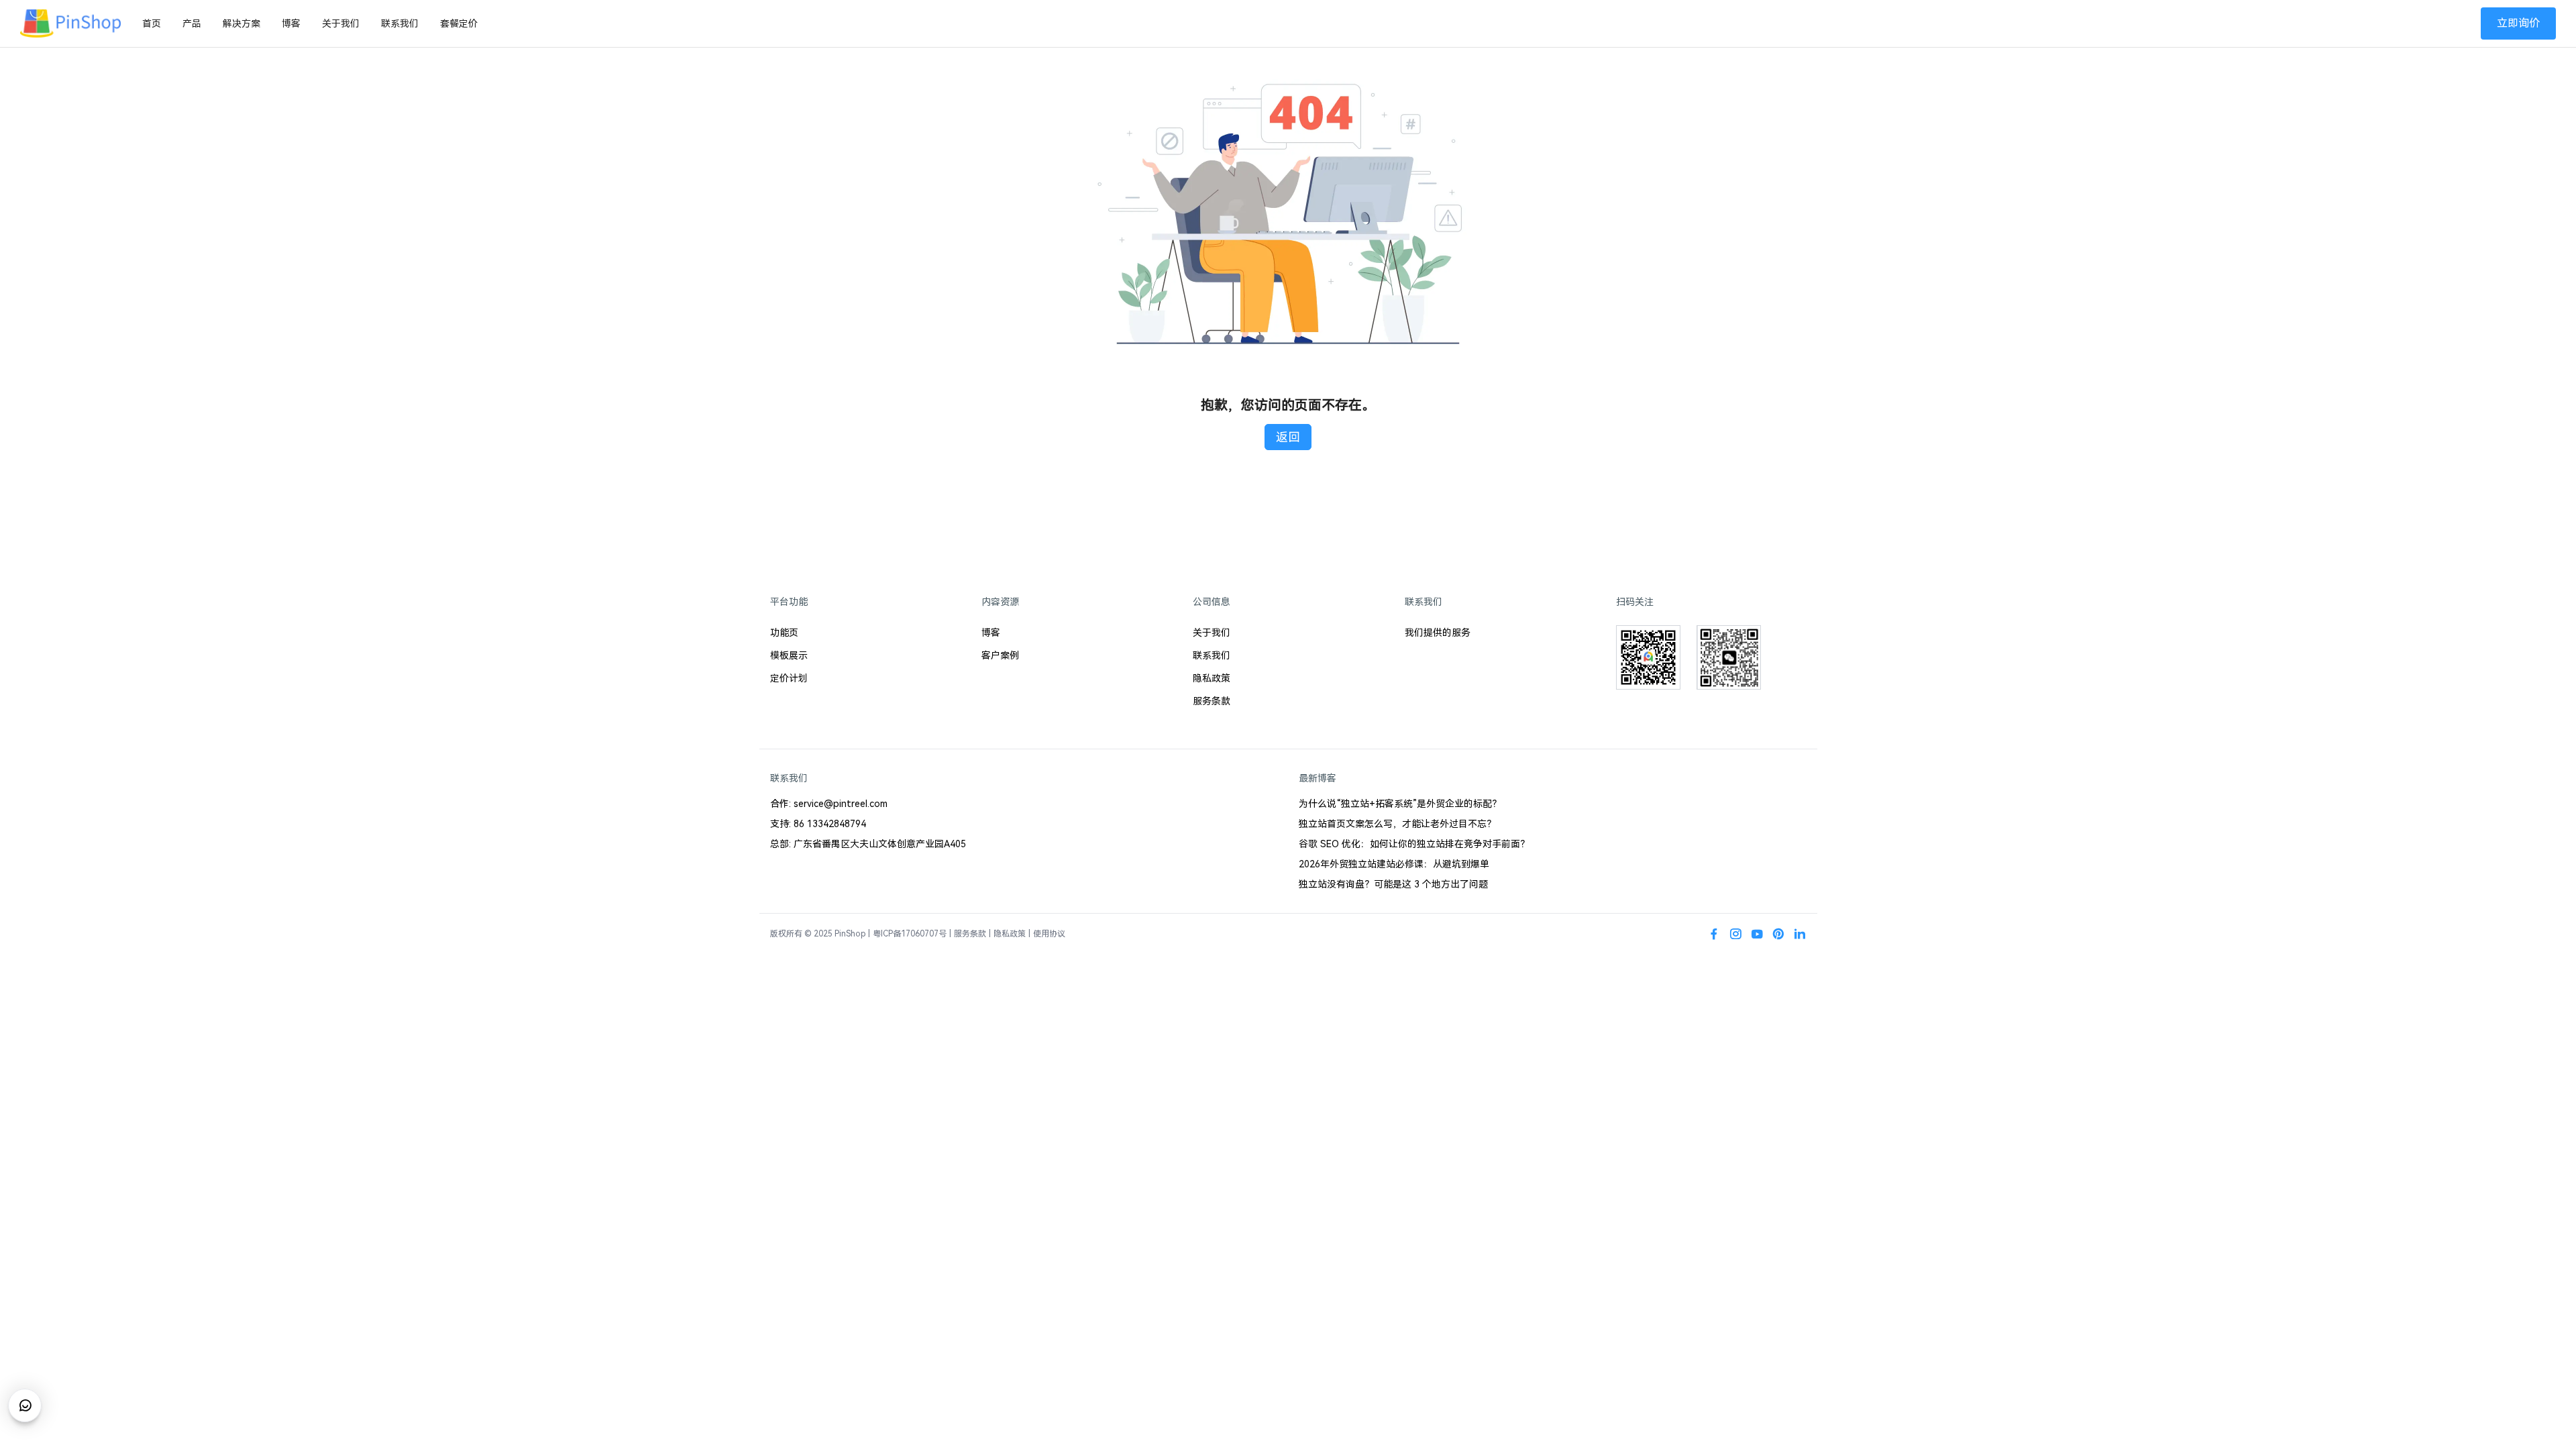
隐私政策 (1212, 678)
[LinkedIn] (1800, 934)
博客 (291, 23)
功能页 (784, 633)
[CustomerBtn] (25, 1405)
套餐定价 (459, 23)
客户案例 (1000, 655)
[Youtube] (1757, 934)
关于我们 (341, 23)
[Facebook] (1714, 934)
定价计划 (789, 678)
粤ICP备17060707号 (910, 934)
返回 (1288, 437)
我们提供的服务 (1438, 633)
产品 (192, 23)
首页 (152, 23)
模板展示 (789, 655)
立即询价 (2518, 23)
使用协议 (1049, 934)
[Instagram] (1735, 934)
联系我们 (400, 23)
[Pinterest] (1778, 934)
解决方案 (241, 23)
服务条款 (1212, 701)
